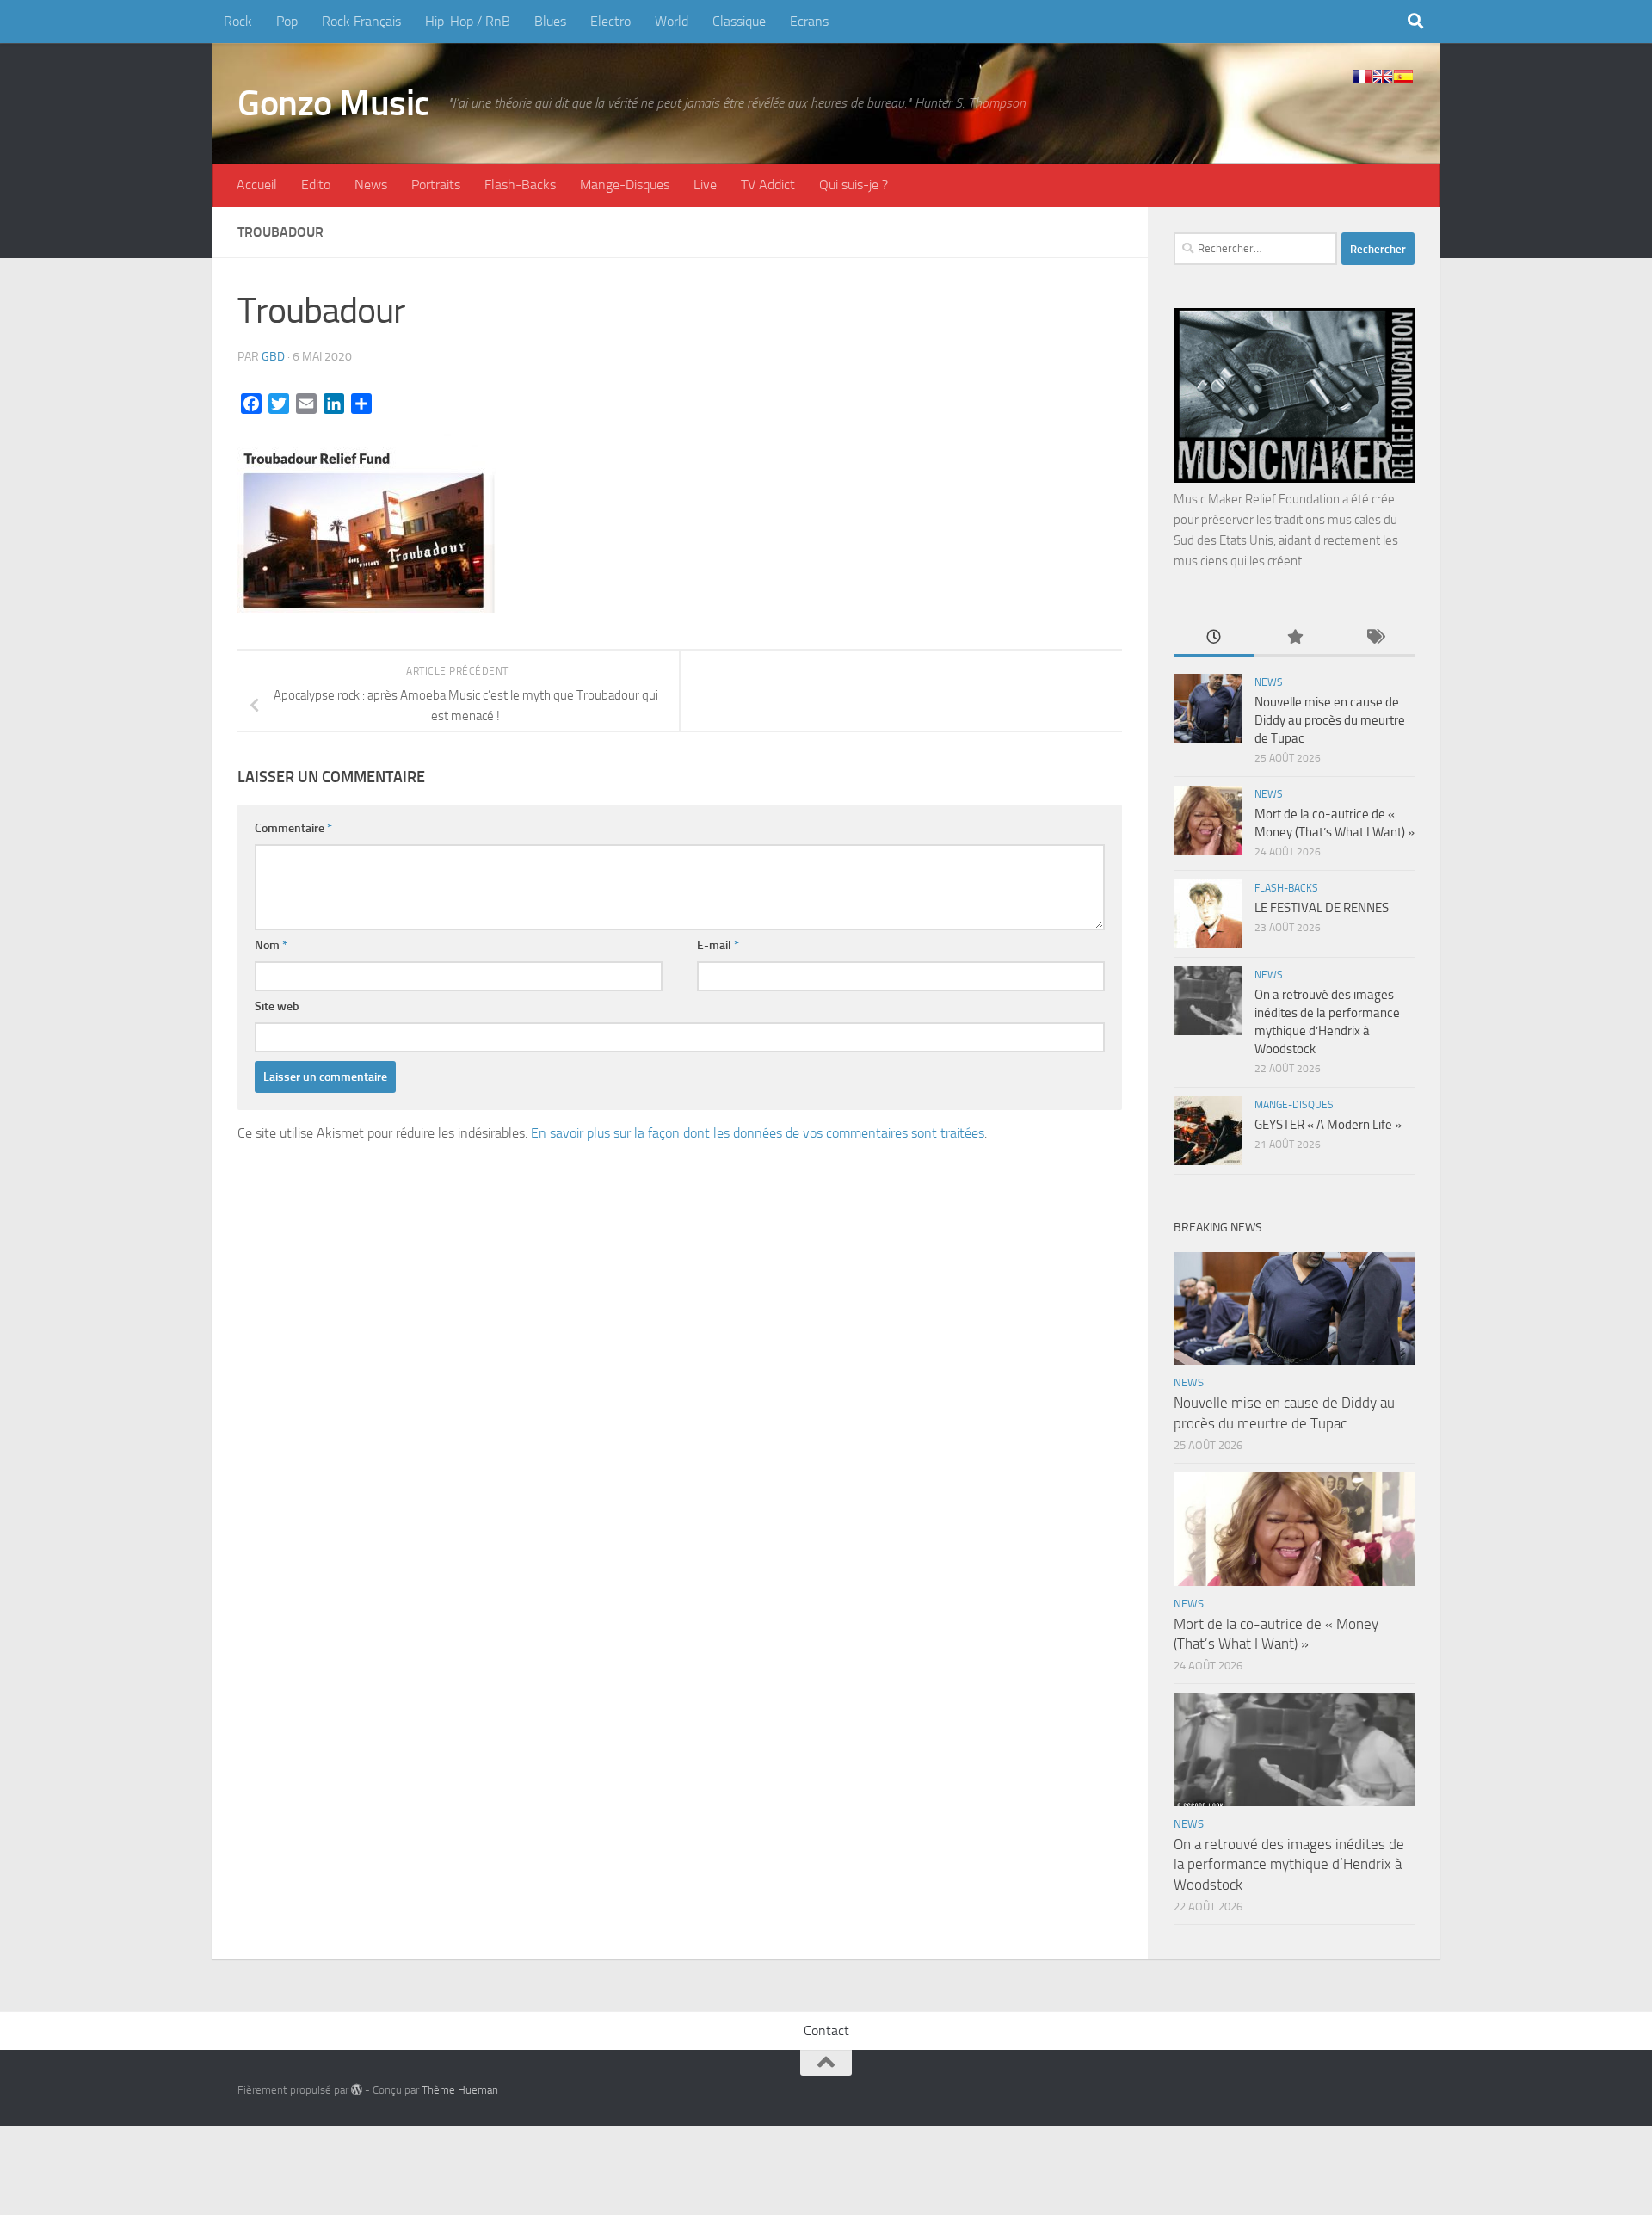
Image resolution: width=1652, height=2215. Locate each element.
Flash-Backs (520, 185)
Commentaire (293, 828)
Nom (271, 945)
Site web (277, 1006)
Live (705, 185)
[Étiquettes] (1375, 638)
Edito (316, 185)
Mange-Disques (625, 185)
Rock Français (361, 21)
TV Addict (768, 185)
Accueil (257, 185)
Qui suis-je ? (854, 185)
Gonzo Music (334, 103)
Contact (826, 2030)
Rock (238, 21)
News (371, 185)
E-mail (718, 945)
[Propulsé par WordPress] (357, 2090)
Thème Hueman (460, 2090)
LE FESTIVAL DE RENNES (1322, 908)
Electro (610, 21)
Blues (550, 21)
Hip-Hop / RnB (468, 21)
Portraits (436, 185)
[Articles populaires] (1294, 638)
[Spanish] (1403, 77)
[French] (1362, 77)
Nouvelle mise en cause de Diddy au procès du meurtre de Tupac (1330, 720)
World (672, 21)
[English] (1383, 77)
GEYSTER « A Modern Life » (1328, 1125)
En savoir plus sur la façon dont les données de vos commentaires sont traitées (758, 1133)
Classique (739, 21)
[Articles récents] (1214, 638)
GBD (273, 357)
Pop (287, 21)
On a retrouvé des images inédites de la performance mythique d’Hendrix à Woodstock (1289, 1864)
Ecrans (809, 21)
